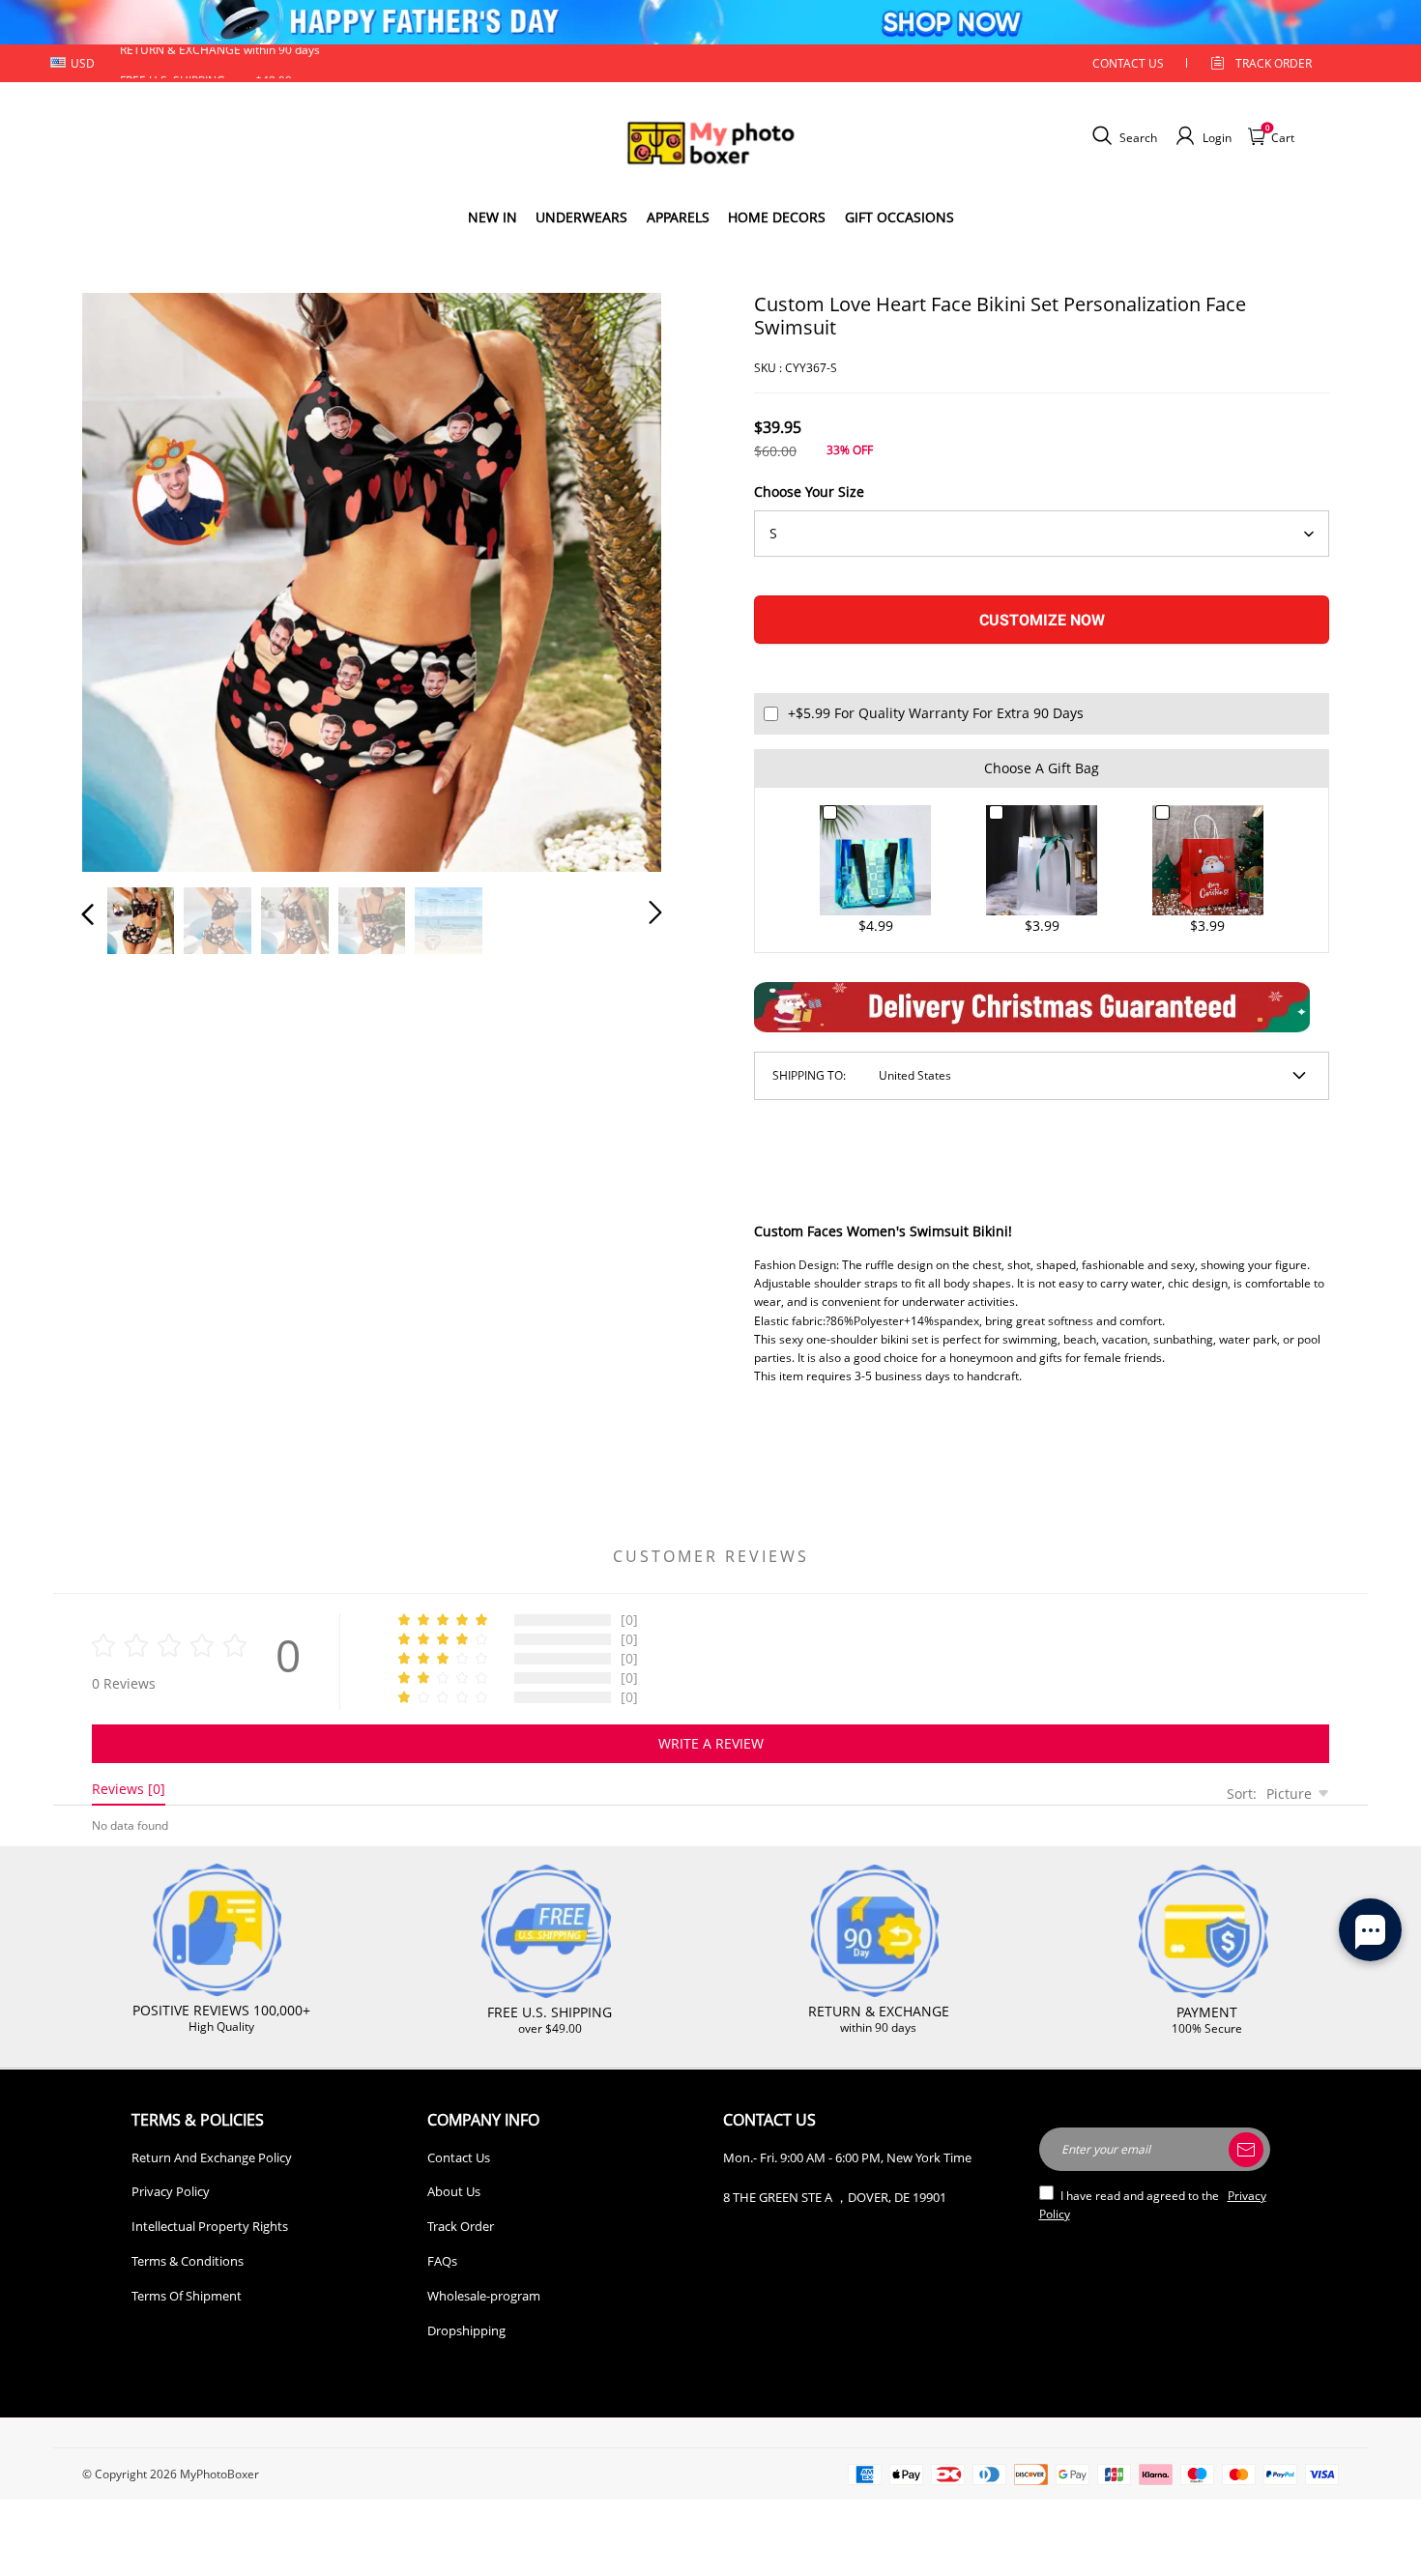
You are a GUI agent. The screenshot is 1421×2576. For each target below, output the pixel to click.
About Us (454, 2191)
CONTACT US (1128, 63)
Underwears (581, 217)
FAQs (442, 2261)
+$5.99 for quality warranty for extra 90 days (936, 713)
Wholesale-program (484, 2296)
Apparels (678, 217)
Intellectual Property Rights (210, 2226)
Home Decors (777, 217)
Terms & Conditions (188, 2261)
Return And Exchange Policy (212, 2157)
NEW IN (493, 217)
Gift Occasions (899, 217)
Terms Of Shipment (187, 2296)
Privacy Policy (171, 2191)
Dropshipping (466, 2330)
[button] (127, 578)
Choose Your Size (809, 492)
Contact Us (459, 2157)
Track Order (1274, 63)
